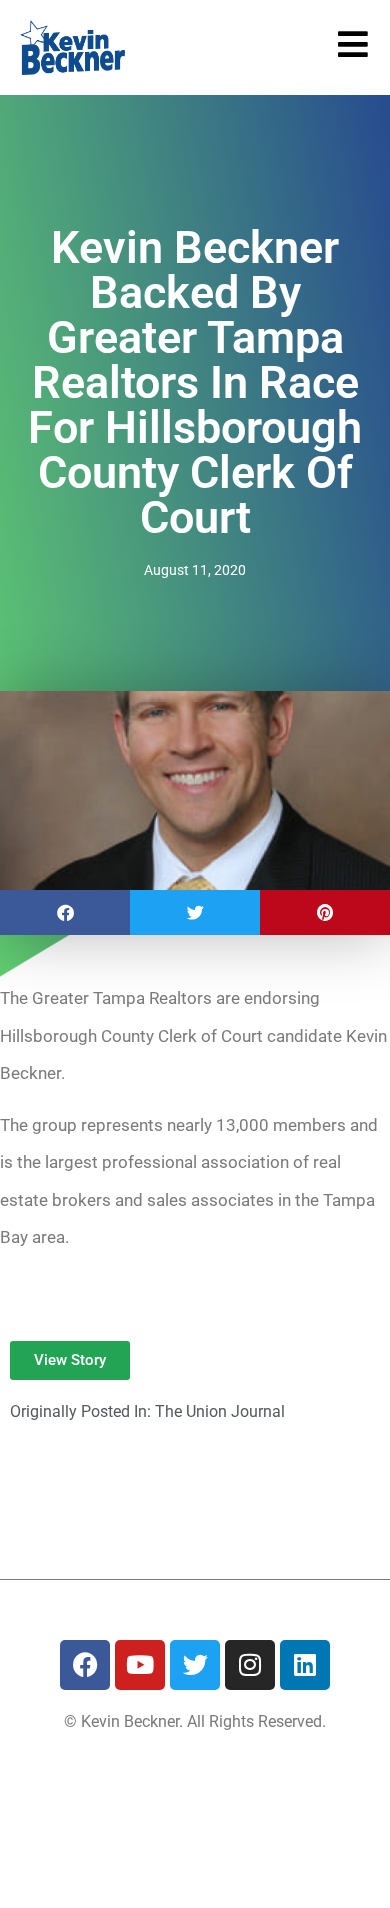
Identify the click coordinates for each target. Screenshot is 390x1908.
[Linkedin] (305, 1665)
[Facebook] (85, 1665)
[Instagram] (250, 1665)
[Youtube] (140, 1665)
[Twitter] (195, 1665)
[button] (65, 912)
